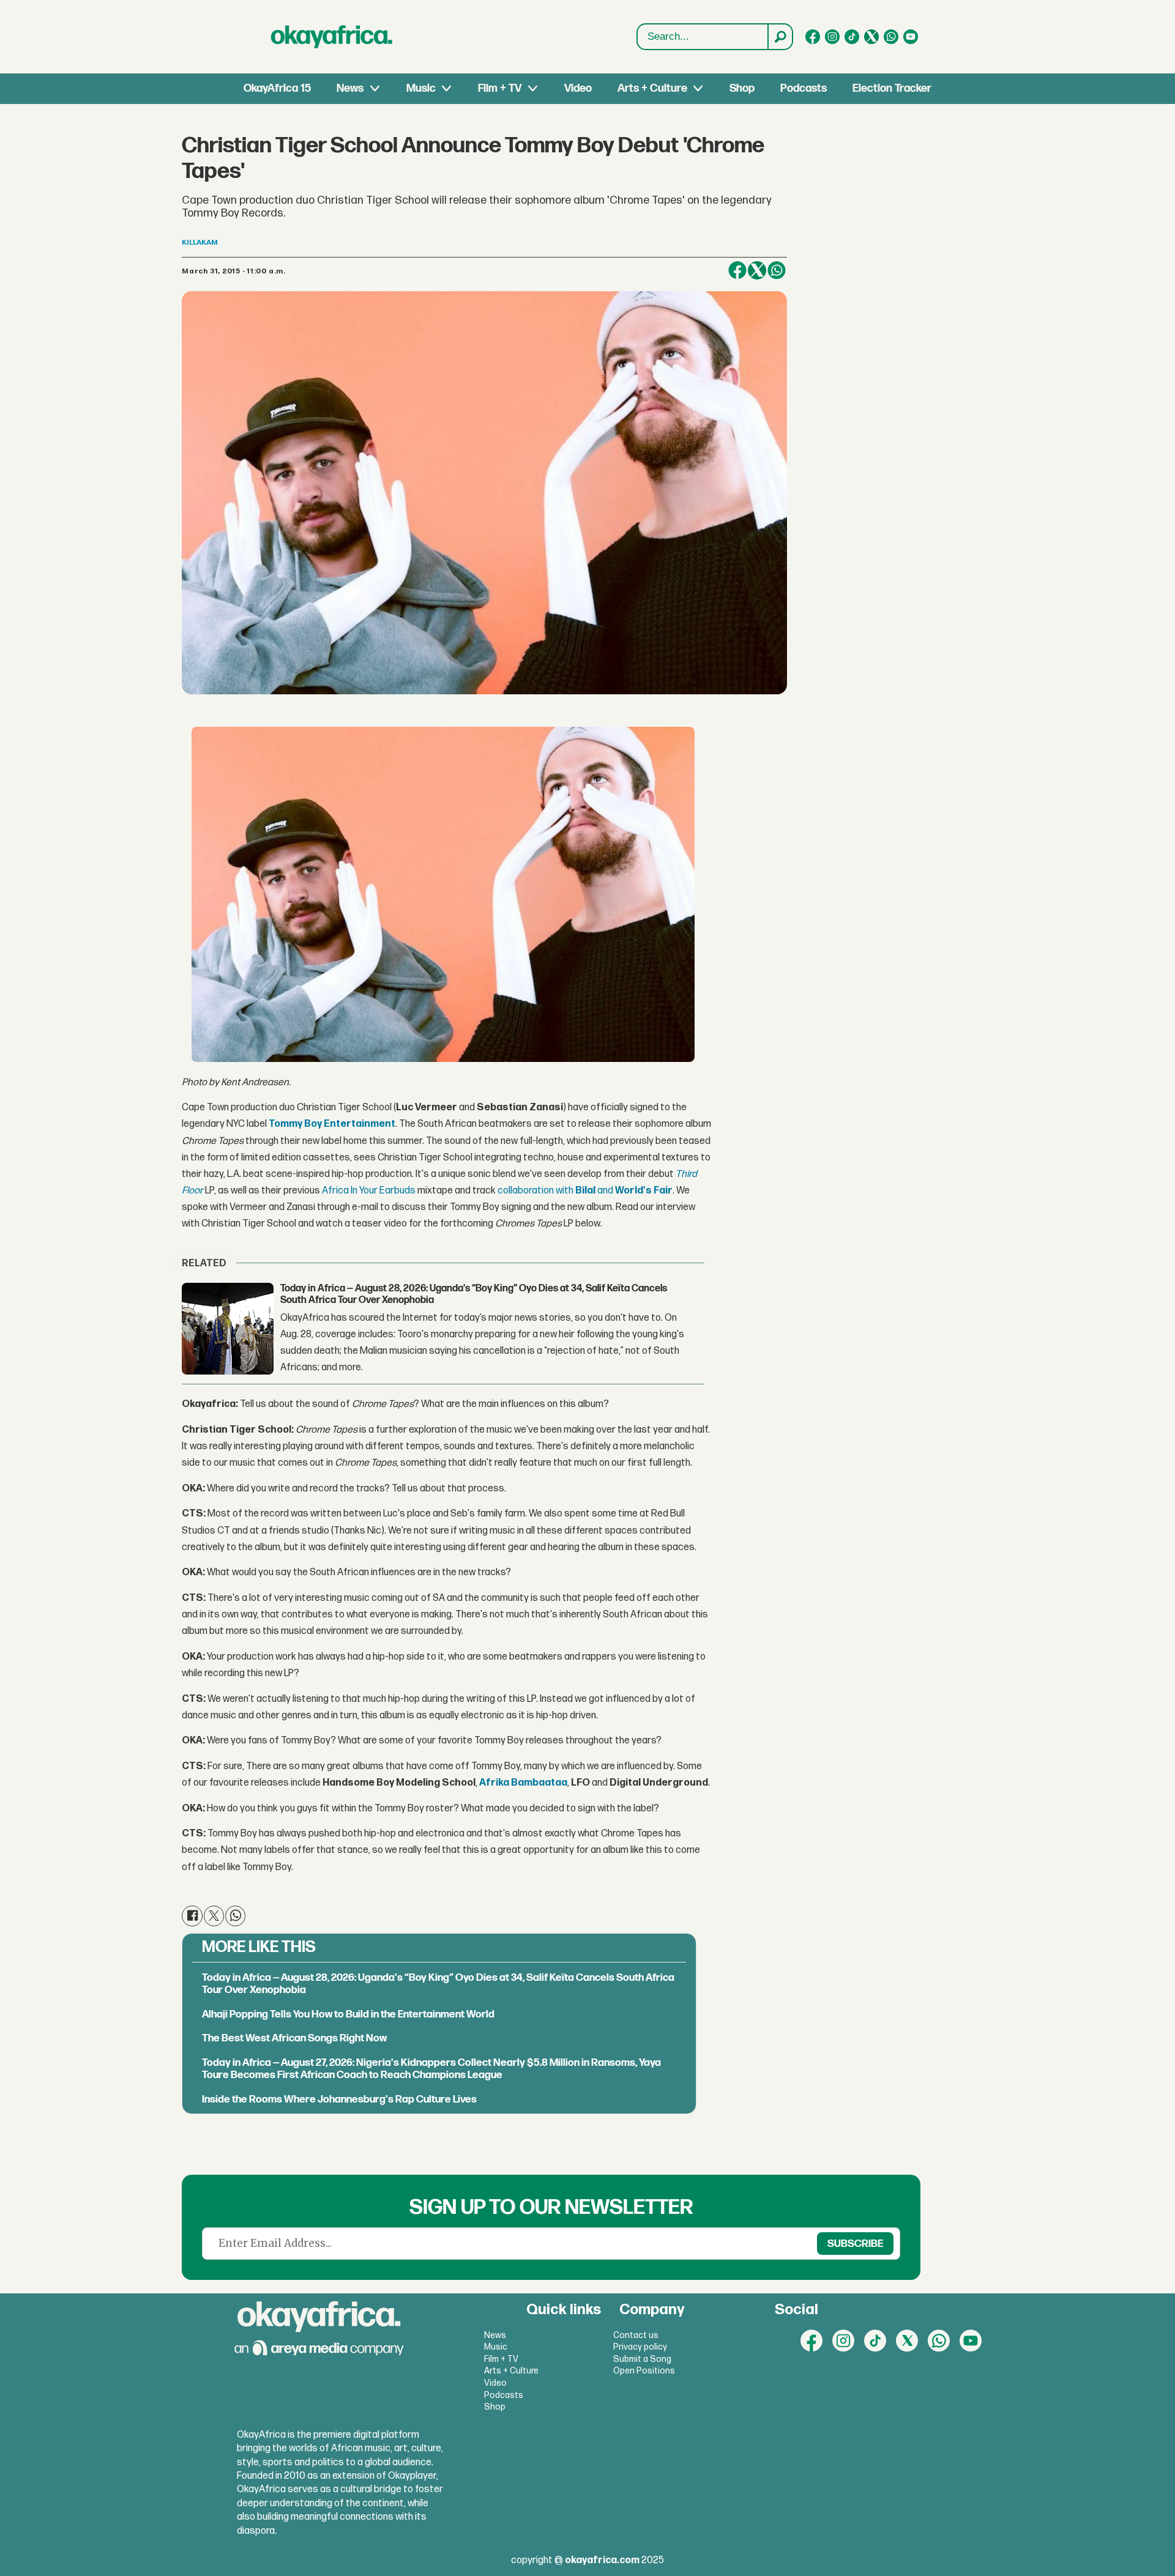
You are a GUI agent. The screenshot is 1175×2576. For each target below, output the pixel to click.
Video (578, 88)
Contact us (636, 2335)
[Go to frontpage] (332, 37)
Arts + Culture (652, 88)
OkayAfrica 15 (277, 88)
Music (421, 88)
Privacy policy (640, 2347)
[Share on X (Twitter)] (757, 270)
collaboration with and (585, 1191)
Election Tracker (892, 88)
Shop (742, 88)
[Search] (780, 37)
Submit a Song (642, 2359)
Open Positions (644, 2371)
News (350, 88)
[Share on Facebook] (737, 270)
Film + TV (500, 88)
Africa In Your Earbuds (369, 1191)
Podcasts (804, 88)
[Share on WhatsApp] (777, 270)
